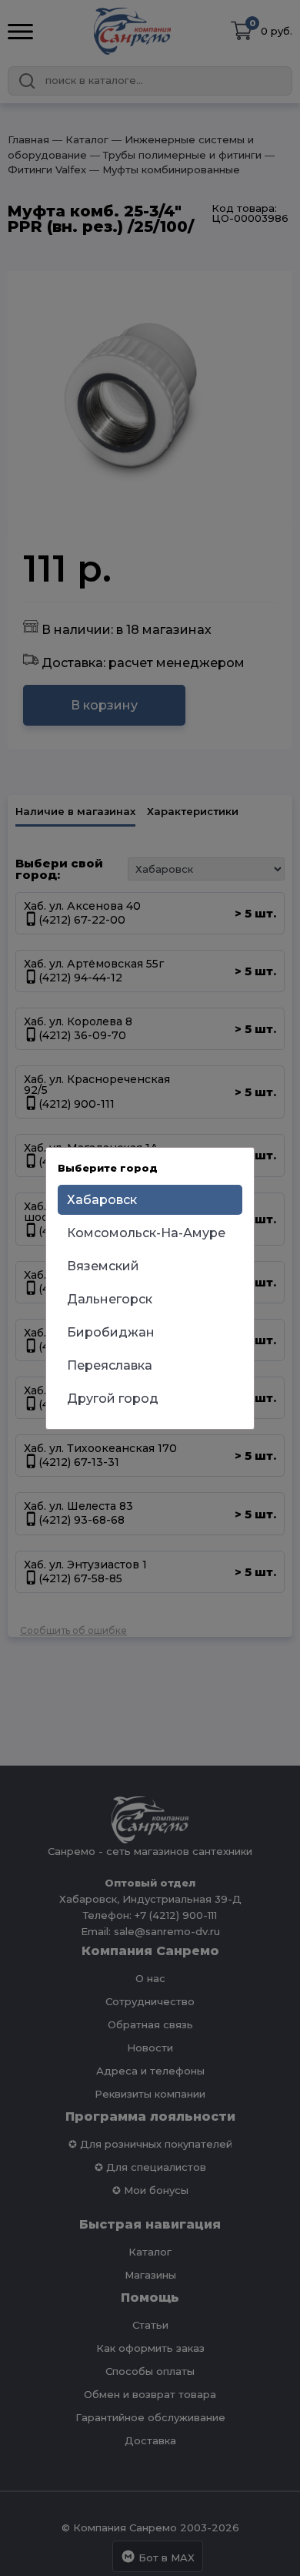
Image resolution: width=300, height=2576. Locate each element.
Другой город (113, 1399)
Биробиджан (111, 1332)
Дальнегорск (110, 1299)
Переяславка (110, 1365)
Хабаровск (102, 1200)
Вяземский (103, 1266)
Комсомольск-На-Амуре (146, 1233)
